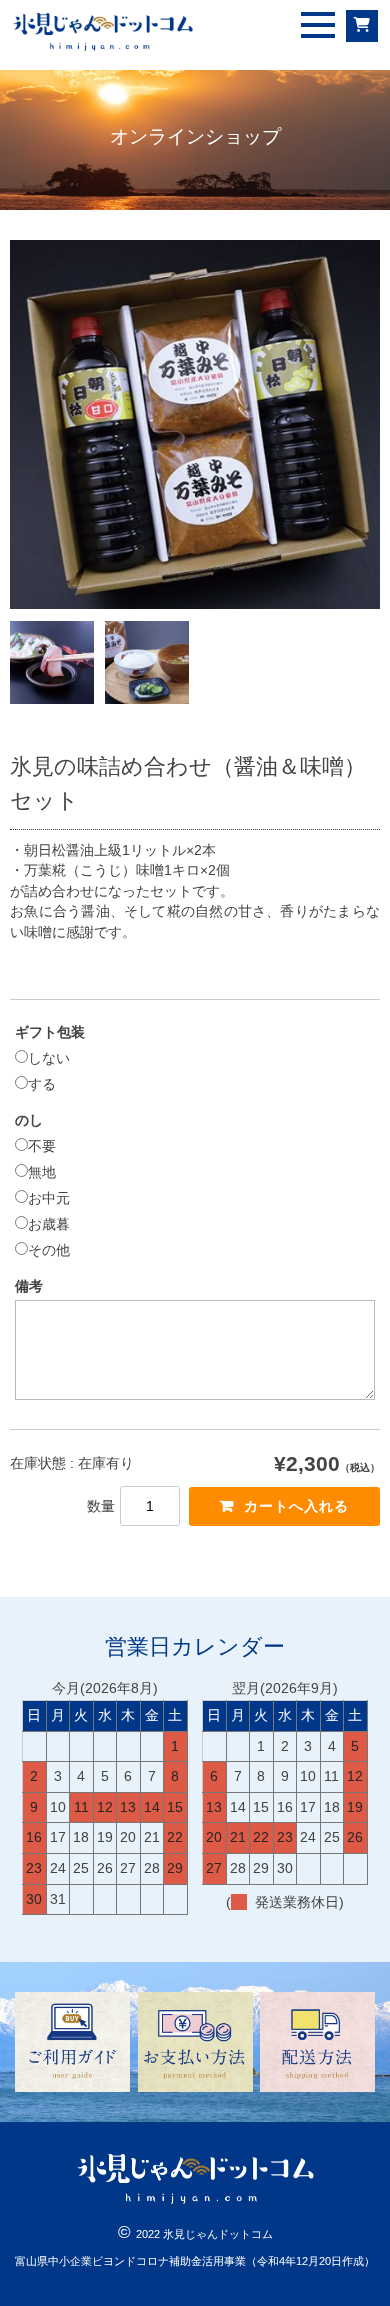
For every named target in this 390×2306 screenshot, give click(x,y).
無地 (42, 1172)
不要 (42, 1146)
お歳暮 (49, 1224)
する (42, 1084)
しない (49, 1058)
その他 (49, 1250)
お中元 (49, 1198)
